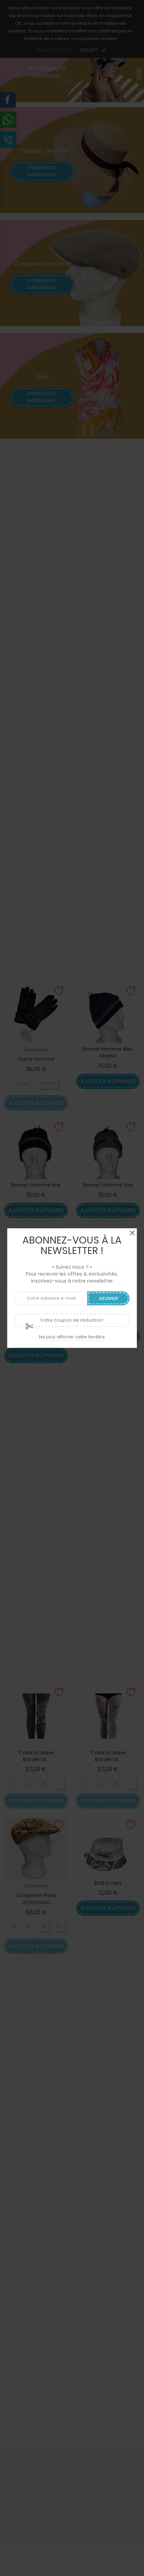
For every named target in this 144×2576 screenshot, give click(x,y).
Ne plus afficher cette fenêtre (72, 1337)
